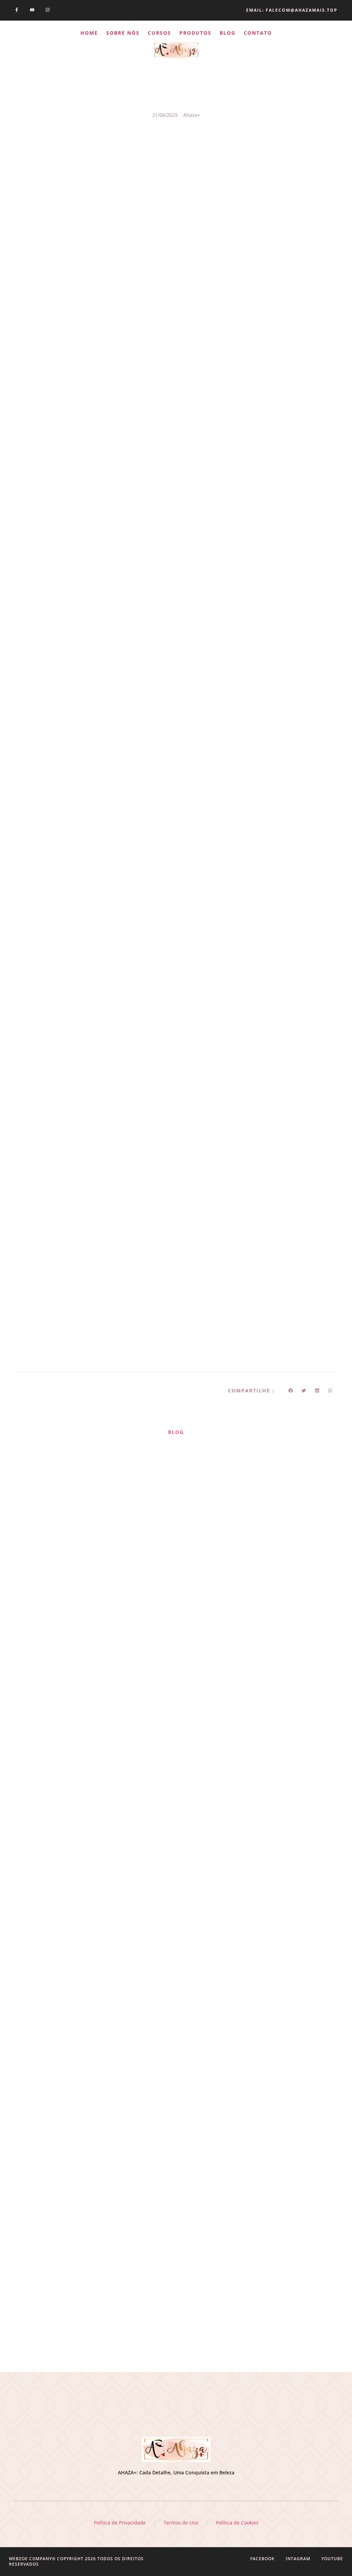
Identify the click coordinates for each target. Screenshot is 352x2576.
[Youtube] (32, 10)
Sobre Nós (123, 33)
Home (89, 33)
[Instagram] (48, 10)
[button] (291, 1390)
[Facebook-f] (17, 10)
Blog (228, 33)
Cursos (159, 33)
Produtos (195, 33)
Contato (258, 33)
